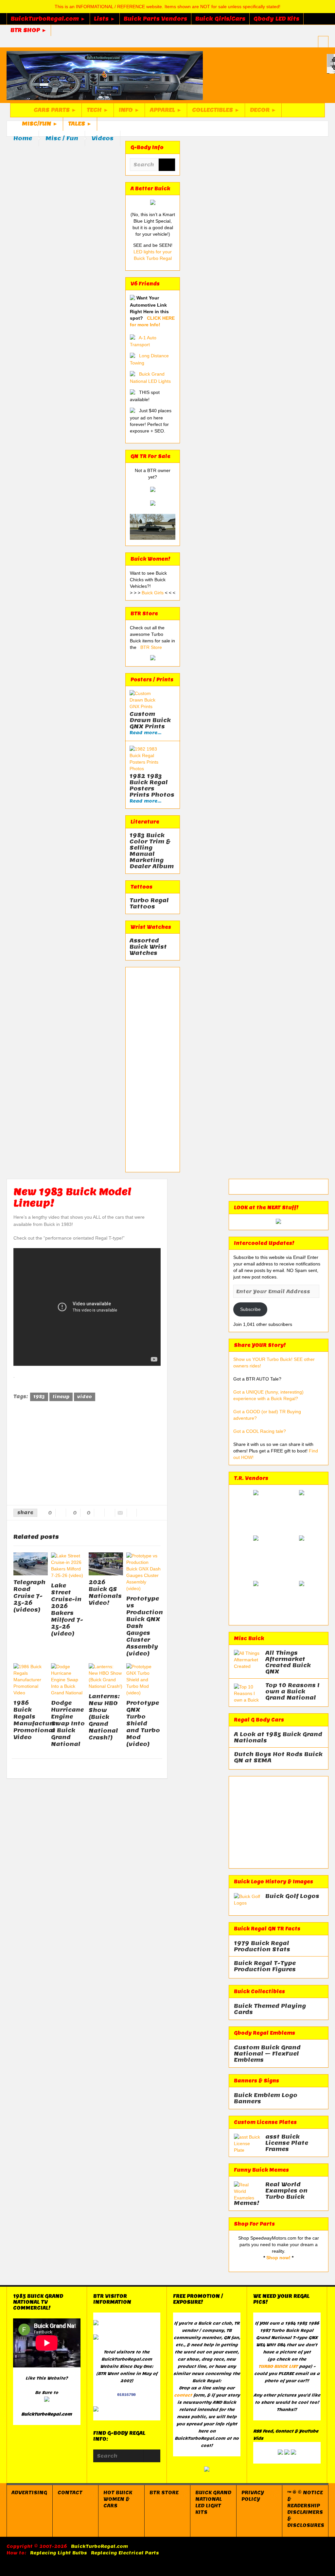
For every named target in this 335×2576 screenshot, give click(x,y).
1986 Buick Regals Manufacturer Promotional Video (36, 1720)
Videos (103, 138)
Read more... (145, 733)
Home (23, 138)
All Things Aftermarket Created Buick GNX (288, 1662)
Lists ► (105, 19)
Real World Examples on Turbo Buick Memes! (271, 2194)
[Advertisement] (153, 1070)
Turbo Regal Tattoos (149, 904)
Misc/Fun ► (40, 124)
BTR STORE (164, 2493)
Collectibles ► (216, 110)
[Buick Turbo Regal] (105, 75)
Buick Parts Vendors (155, 19)
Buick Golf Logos (292, 1896)
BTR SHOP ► (29, 30)
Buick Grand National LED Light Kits (213, 2502)
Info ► (129, 110)
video (85, 1397)
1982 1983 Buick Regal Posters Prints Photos (152, 785)
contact (183, 2395)
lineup (61, 1397)
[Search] (167, 165)
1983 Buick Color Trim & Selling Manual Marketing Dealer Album (152, 851)
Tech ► (98, 110)
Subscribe (250, 1309)
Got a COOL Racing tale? (260, 1431)
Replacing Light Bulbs (59, 2553)
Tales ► (80, 124)
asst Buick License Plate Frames (287, 2143)
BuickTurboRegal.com (99, 2546)
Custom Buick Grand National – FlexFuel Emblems (267, 2054)
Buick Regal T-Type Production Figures (265, 1966)
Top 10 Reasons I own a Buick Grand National (292, 1692)
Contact (70, 2493)
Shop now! (278, 2258)
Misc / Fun (62, 138)
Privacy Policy (253, 2496)
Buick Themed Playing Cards (270, 2009)
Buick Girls (153, 593)
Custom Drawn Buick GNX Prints (150, 720)
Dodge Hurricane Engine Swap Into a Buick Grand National (68, 1723)
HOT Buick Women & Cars (118, 2499)
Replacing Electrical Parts (125, 2553)
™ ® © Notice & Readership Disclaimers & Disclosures (306, 2509)
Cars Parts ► (55, 110)
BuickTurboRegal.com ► (48, 19)
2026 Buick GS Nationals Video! (105, 1593)
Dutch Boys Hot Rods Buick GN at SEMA (278, 1757)
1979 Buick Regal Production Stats (262, 1946)
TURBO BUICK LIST (278, 2366)
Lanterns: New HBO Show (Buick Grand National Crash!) (104, 1717)
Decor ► (263, 110)
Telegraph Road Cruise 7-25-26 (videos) (29, 1596)
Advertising (29, 2493)
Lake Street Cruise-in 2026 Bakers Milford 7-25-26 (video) (67, 1610)
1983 (39, 1397)
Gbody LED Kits (276, 19)
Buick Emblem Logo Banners (266, 2098)
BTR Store (151, 647)
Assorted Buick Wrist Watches (148, 947)
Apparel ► (166, 110)
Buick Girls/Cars (220, 19)
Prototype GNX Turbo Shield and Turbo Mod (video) (143, 1723)
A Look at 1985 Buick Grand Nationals (278, 1737)
